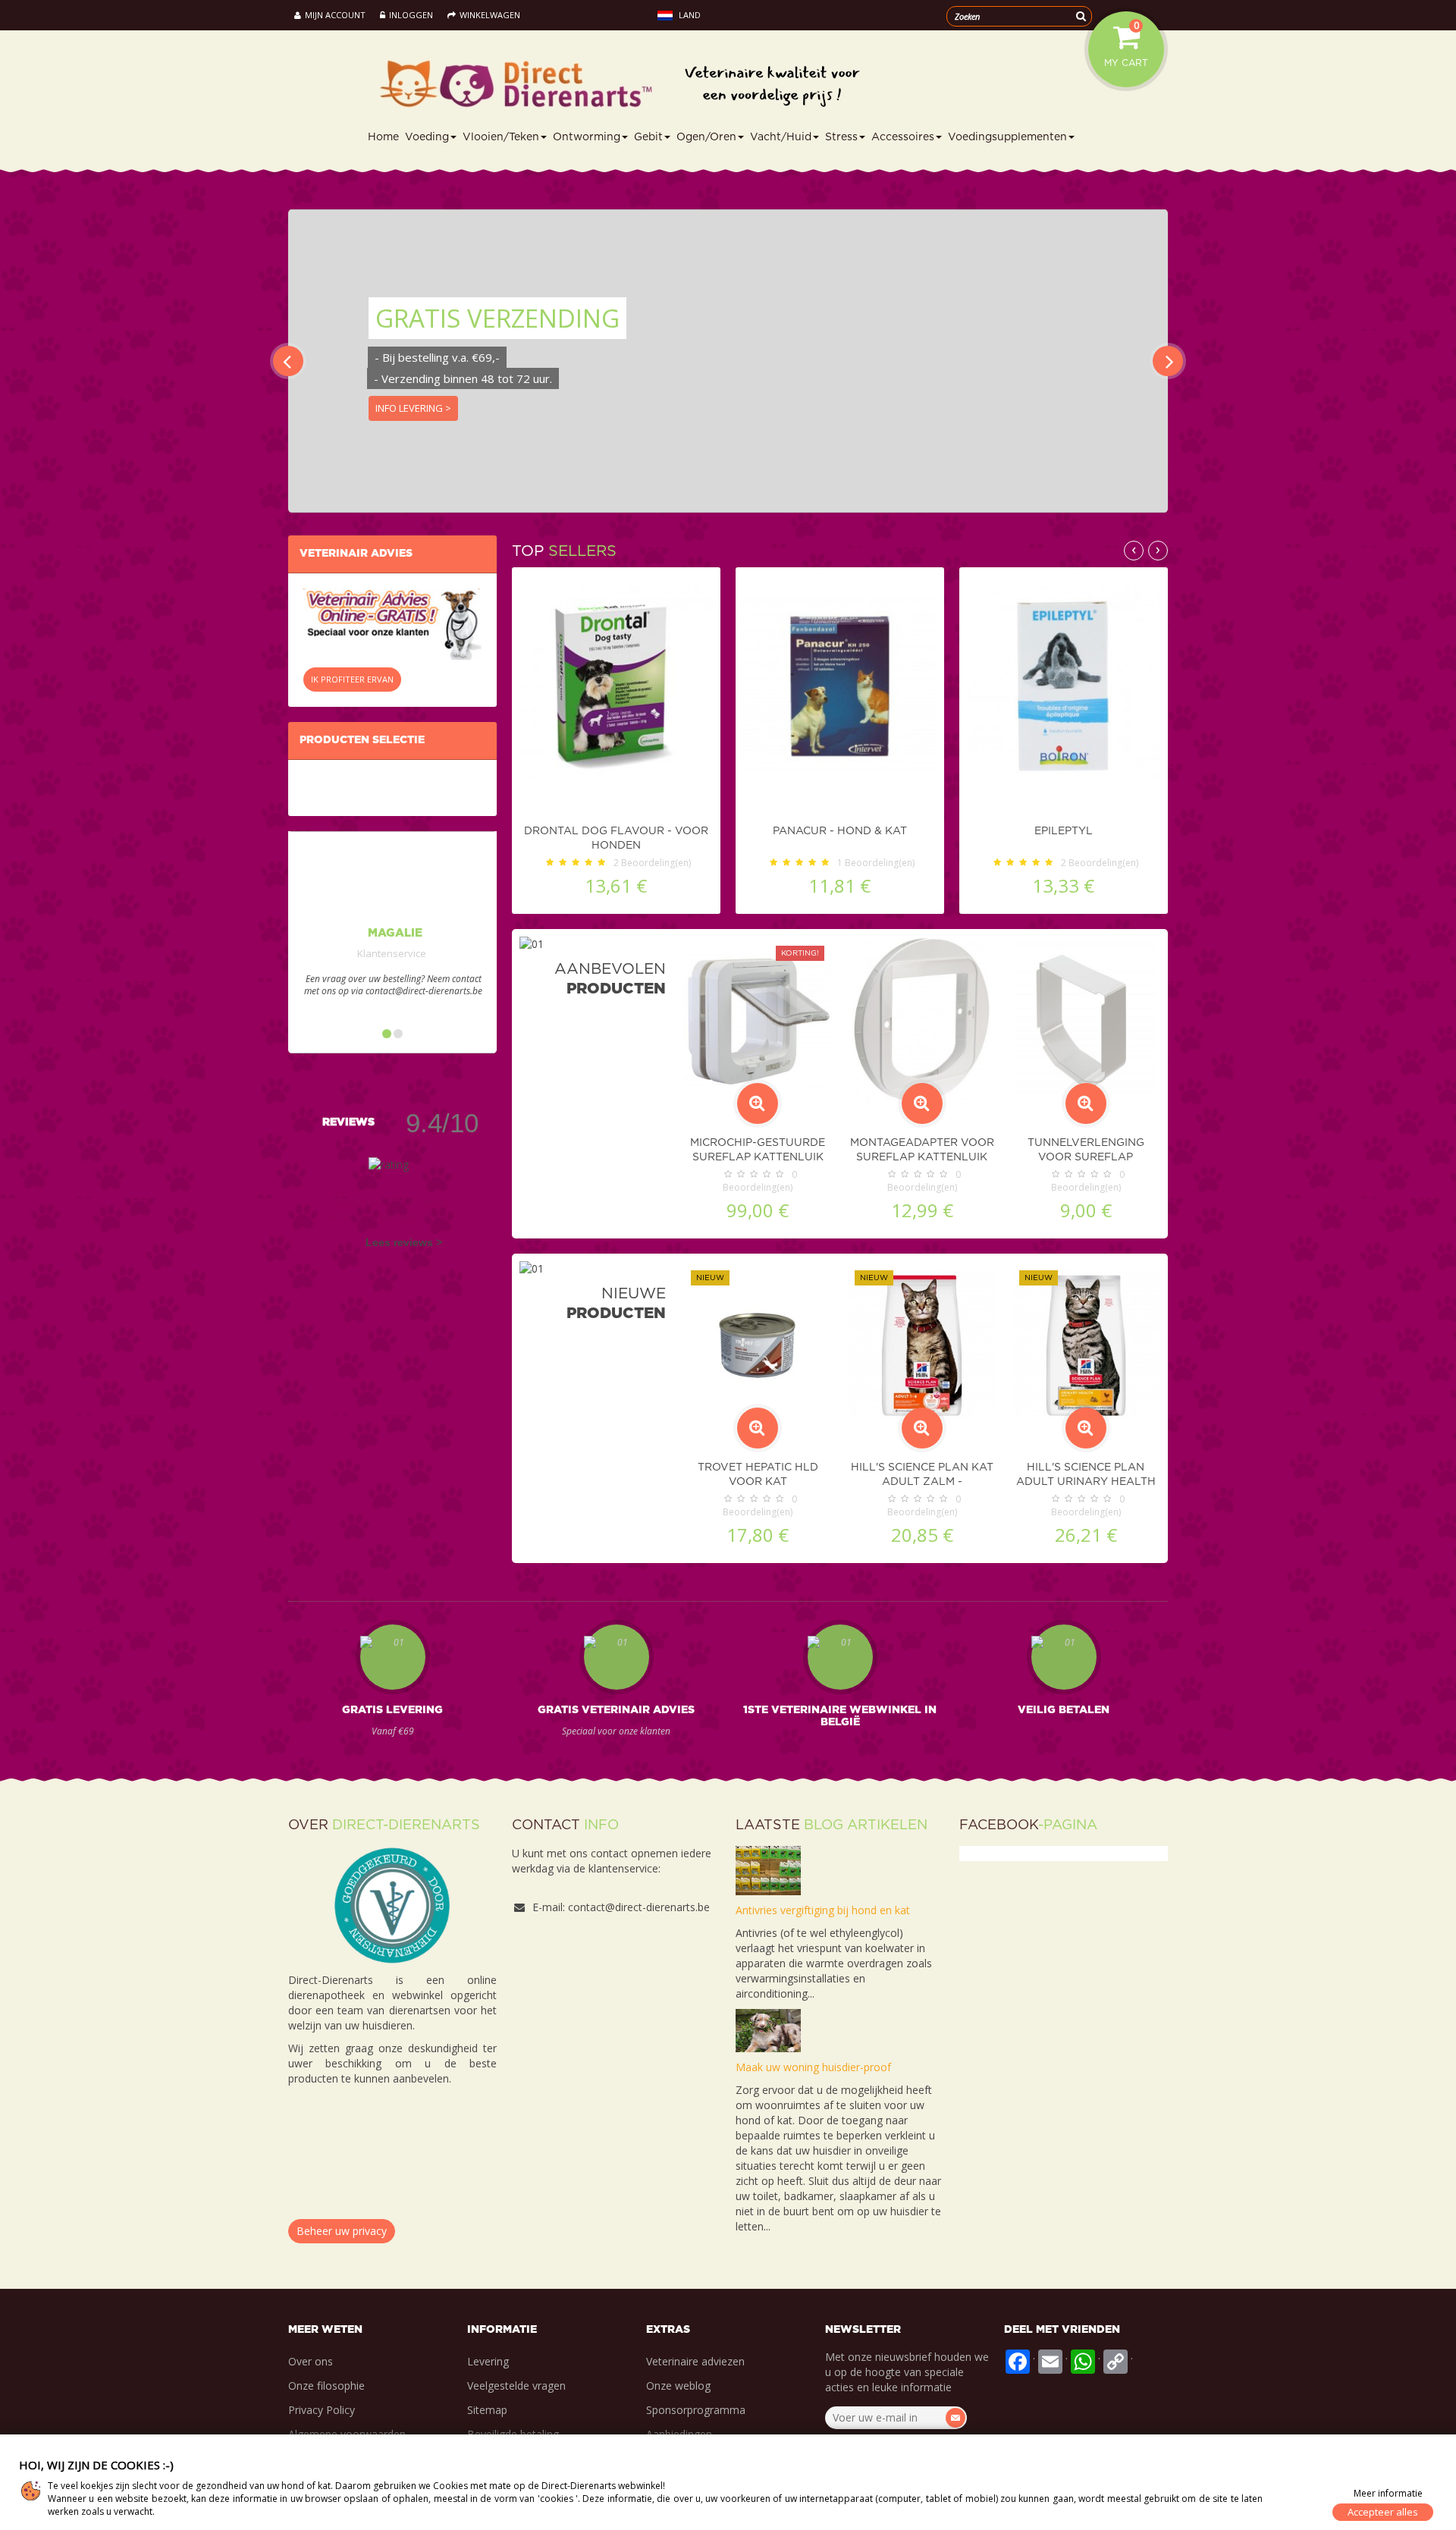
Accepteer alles (1383, 2512)
